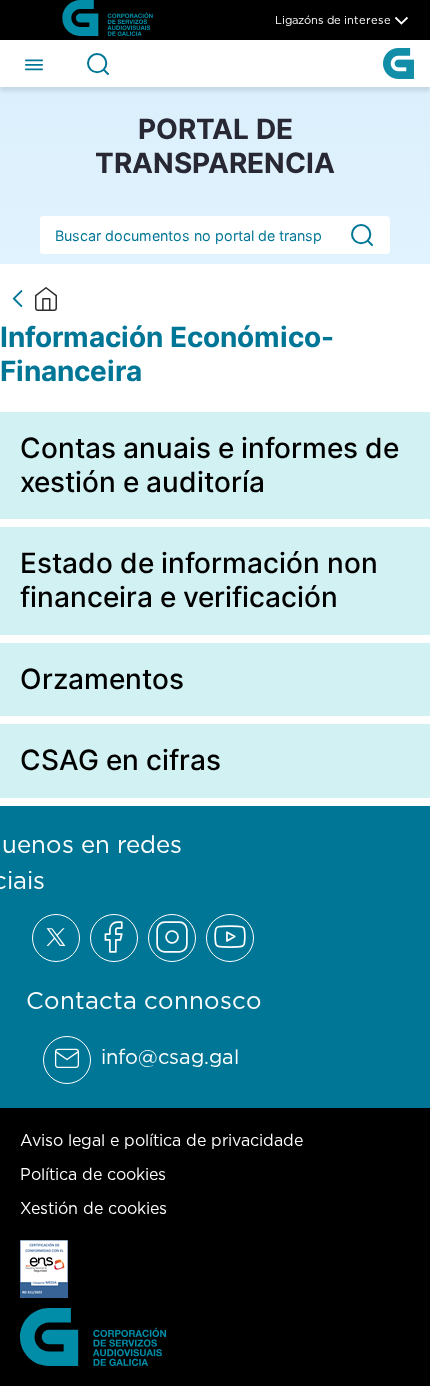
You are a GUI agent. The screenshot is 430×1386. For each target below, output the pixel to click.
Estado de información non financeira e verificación (199, 580)
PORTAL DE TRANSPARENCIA (215, 146)
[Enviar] (362, 235)
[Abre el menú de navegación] (34, 63)
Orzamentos (102, 679)
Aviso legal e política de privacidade (161, 1140)
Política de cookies (93, 1174)
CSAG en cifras (120, 760)
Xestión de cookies (93, 1208)
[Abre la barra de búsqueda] (98, 64)
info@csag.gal (170, 1057)
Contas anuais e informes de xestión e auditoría (209, 465)
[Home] (46, 299)
